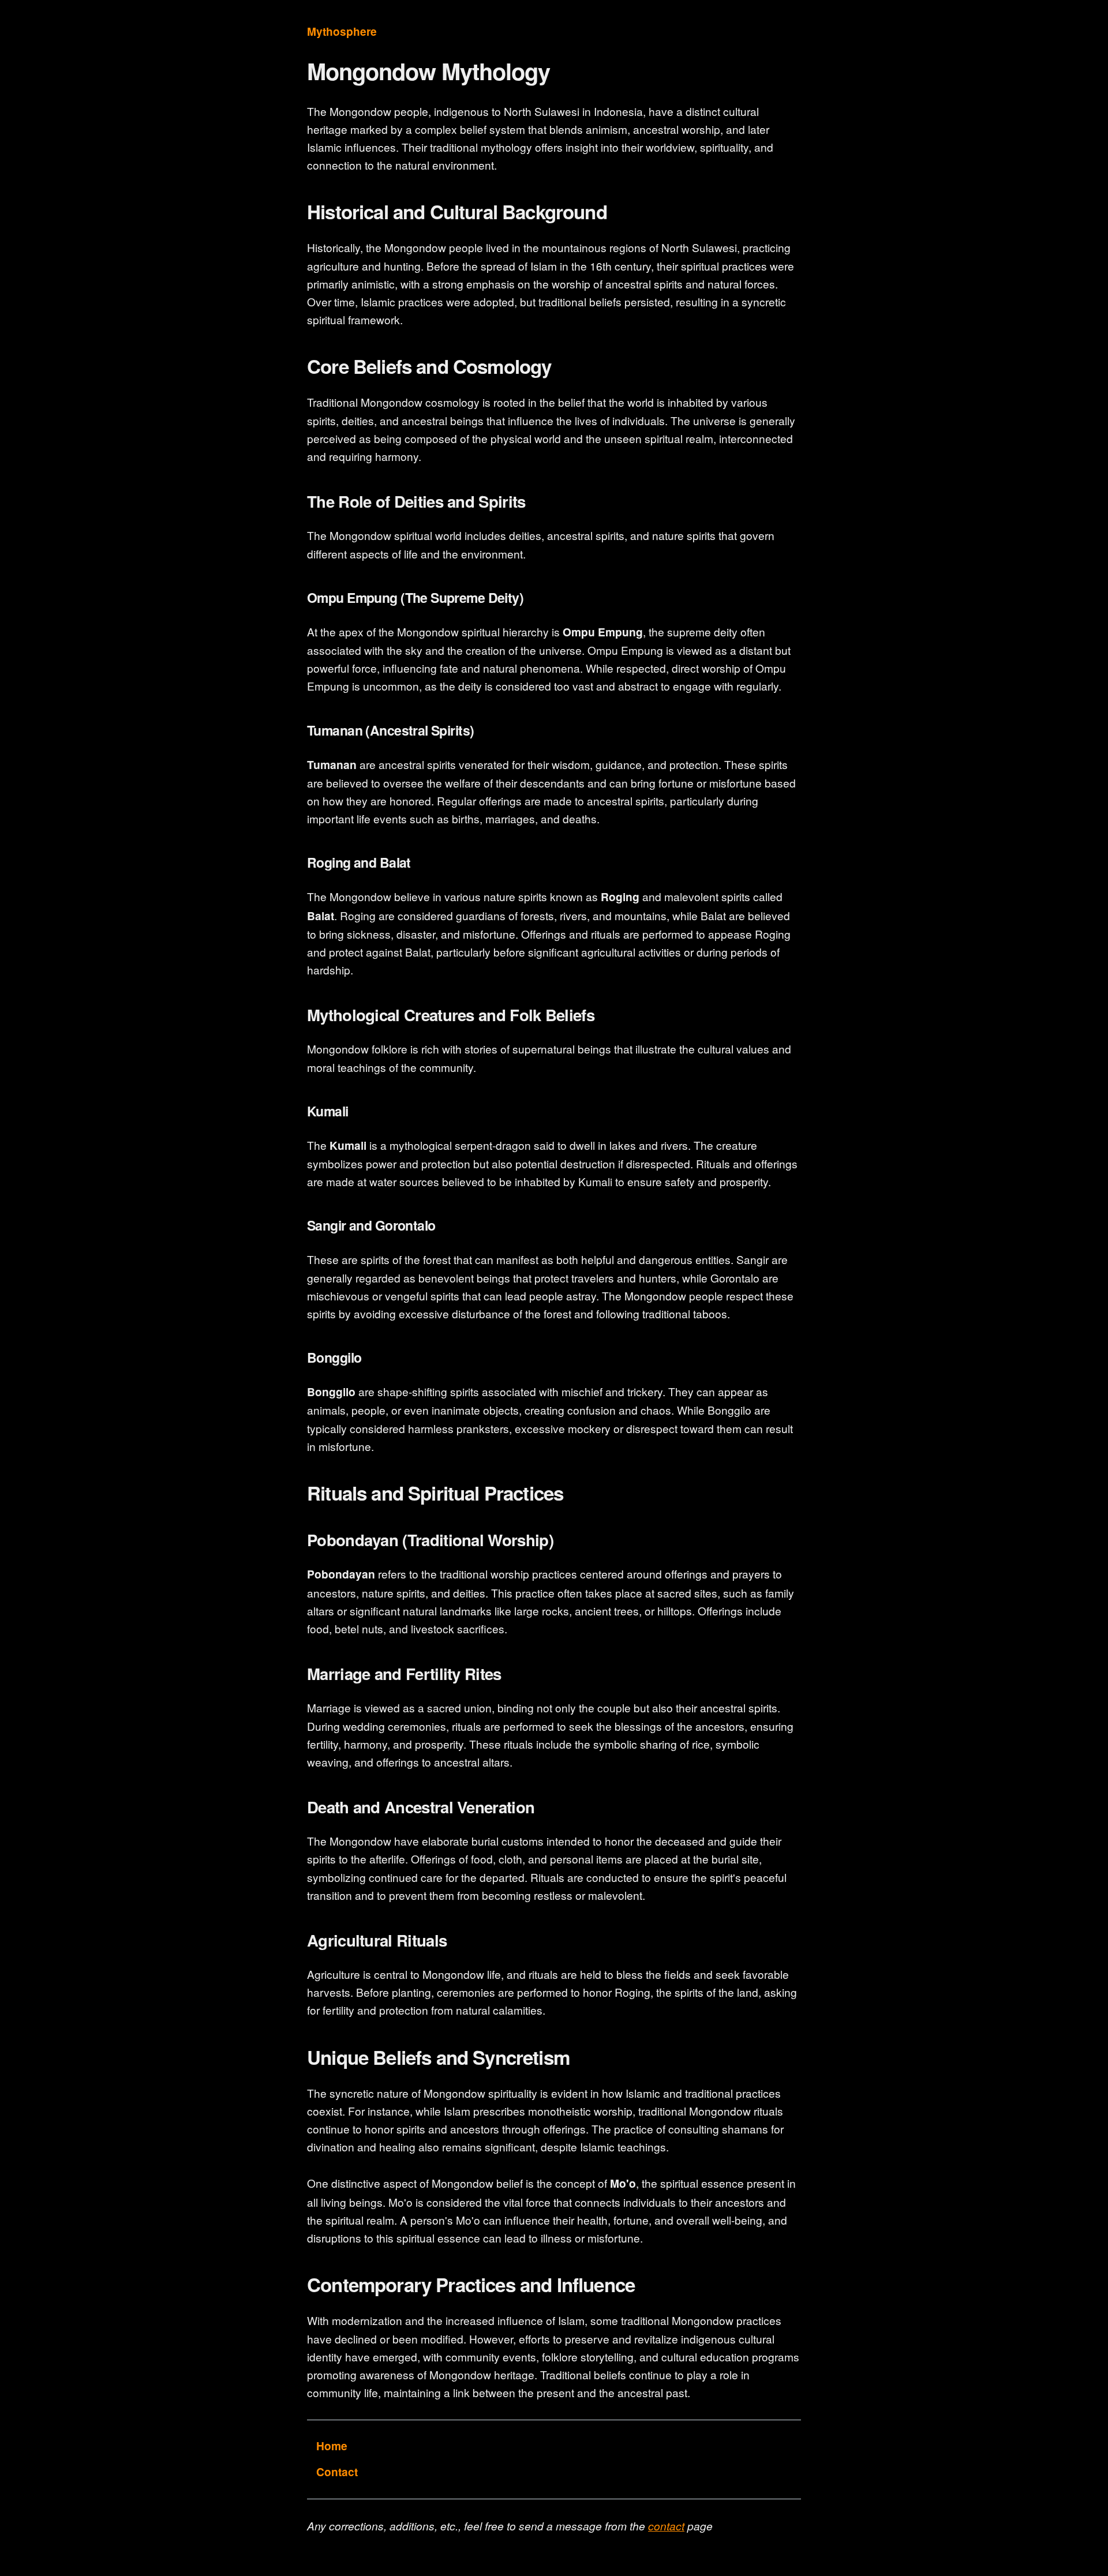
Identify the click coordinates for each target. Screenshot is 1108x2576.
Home (332, 2446)
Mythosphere (342, 31)
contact (666, 2526)
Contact (337, 2472)
